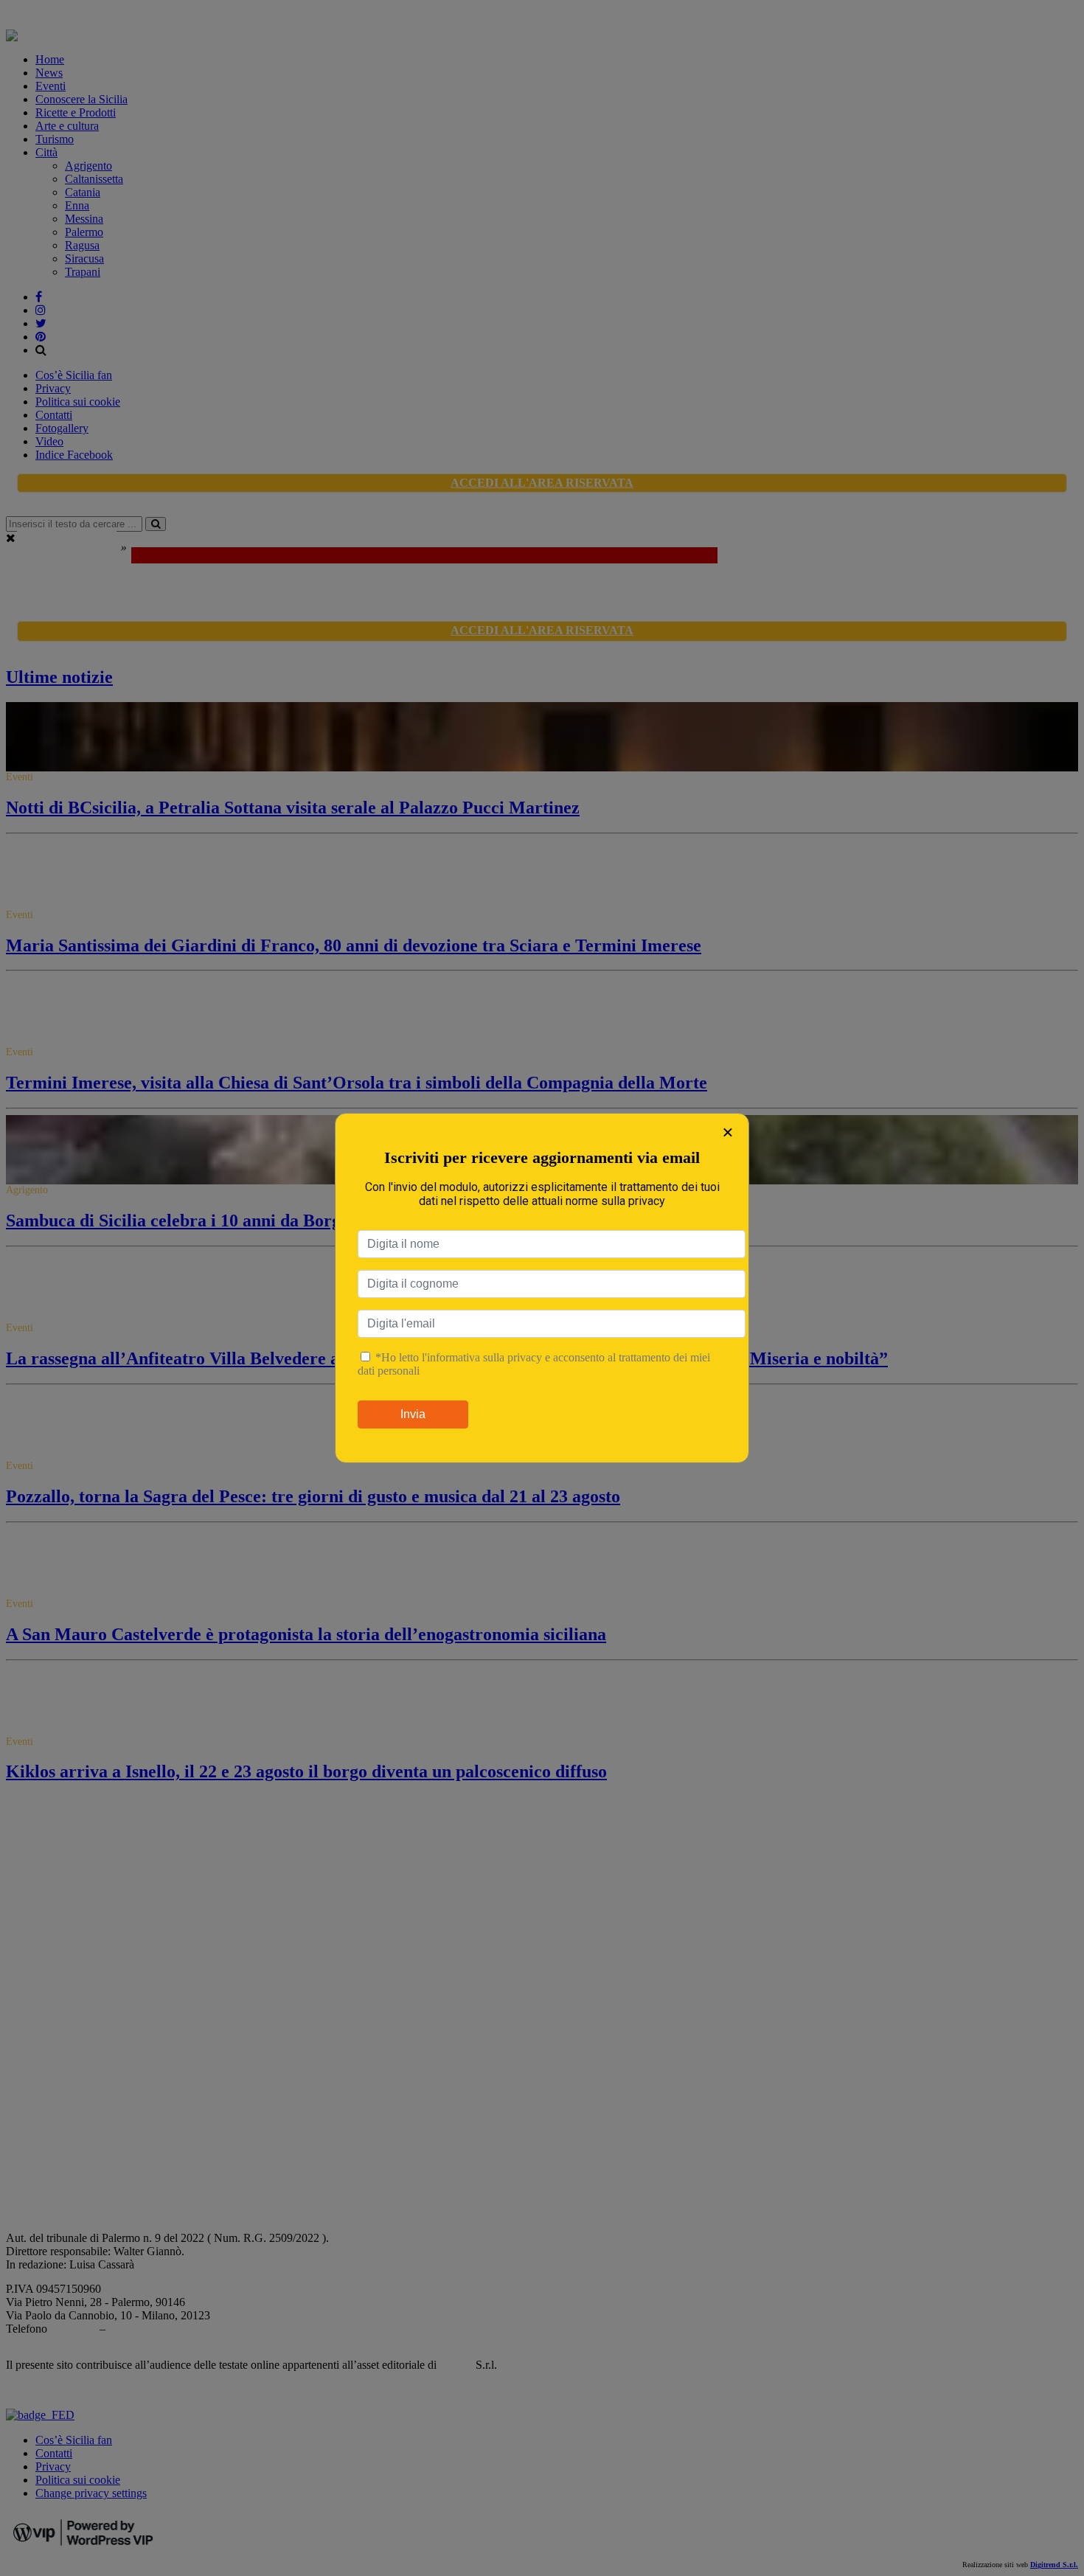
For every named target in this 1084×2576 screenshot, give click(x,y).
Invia (413, 1414)
